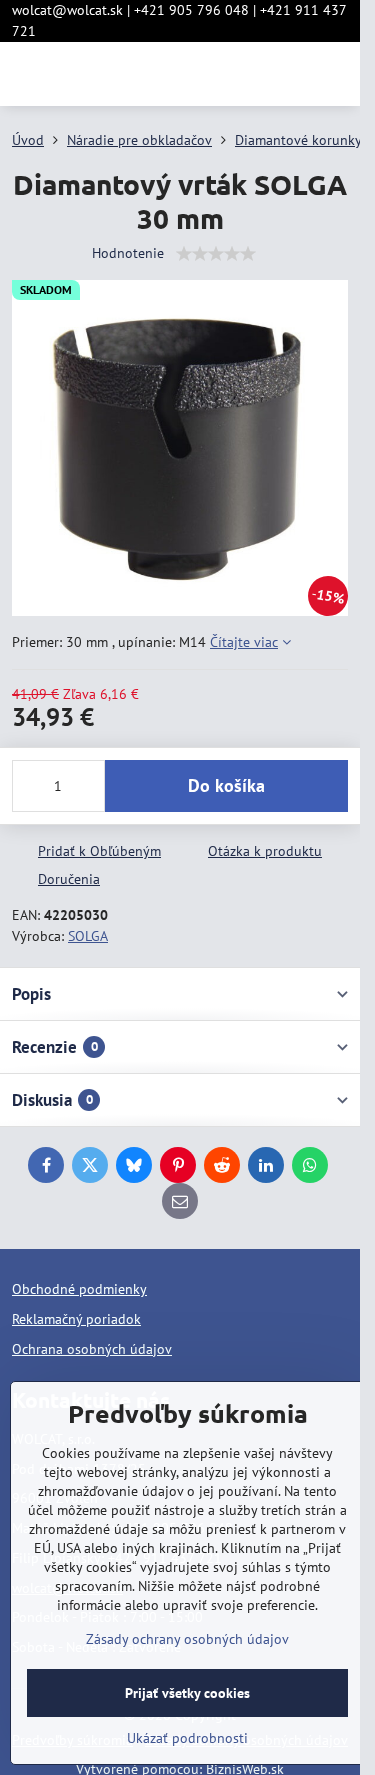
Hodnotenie (128, 253)
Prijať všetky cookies (187, 1693)
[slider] (216, 254)
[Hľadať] (240, 74)
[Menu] (336, 74)
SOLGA (88, 936)
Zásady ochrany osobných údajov (187, 1639)
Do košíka (226, 785)
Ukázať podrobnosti (187, 1738)
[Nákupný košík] (288, 74)
